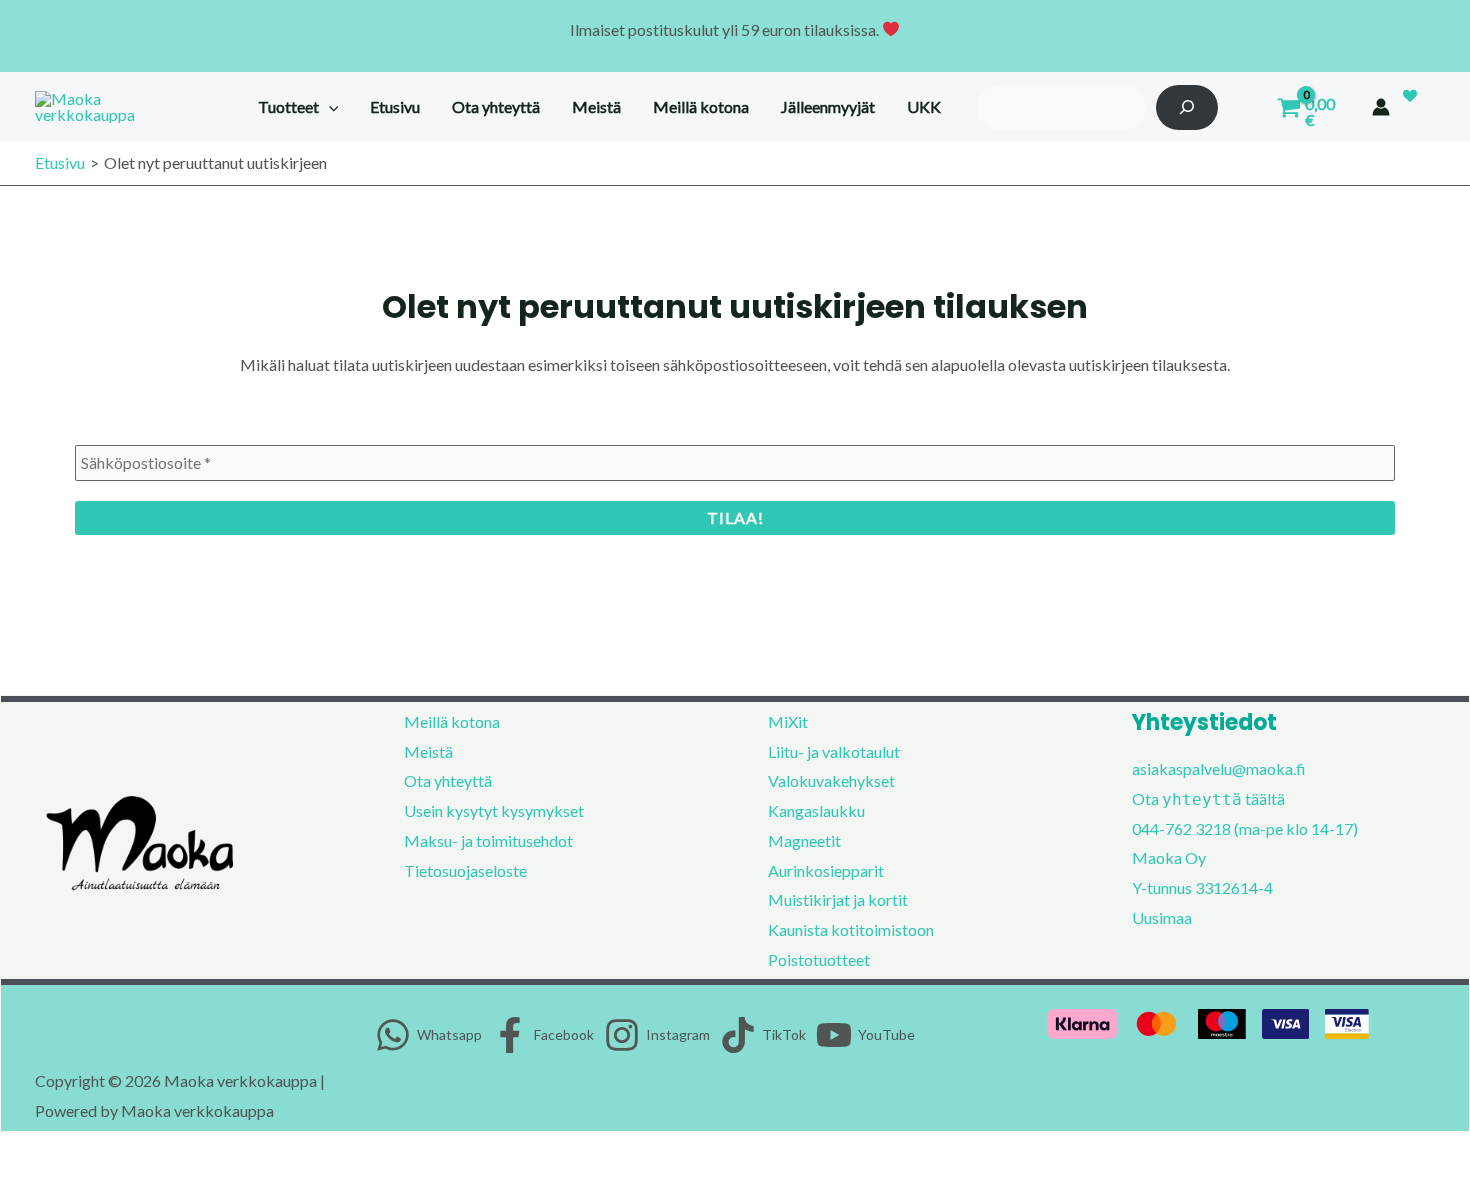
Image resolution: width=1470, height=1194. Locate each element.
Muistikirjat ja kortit (838, 899)
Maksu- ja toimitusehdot (488, 840)
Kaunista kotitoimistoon (851, 929)
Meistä (428, 751)
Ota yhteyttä (448, 780)
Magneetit (804, 840)
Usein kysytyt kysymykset (494, 810)
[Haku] (1187, 107)
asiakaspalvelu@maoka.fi (1219, 768)
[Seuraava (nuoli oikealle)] (63, 1184)
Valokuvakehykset (831, 780)
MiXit (788, 721)
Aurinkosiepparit (826, 870)
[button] (329, 107)
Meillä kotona (452, 721)
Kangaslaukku (816, 810)
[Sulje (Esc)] (149, 1153)
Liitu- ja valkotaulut (834, 751)
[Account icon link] (1381, 107)
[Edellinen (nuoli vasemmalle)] (20, 1184)
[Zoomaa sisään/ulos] (20, 1153)
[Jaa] (106, 1153)
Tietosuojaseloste (465, 870)
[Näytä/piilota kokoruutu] (63, 1153)
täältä (1265, 798)
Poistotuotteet (819, 959)
